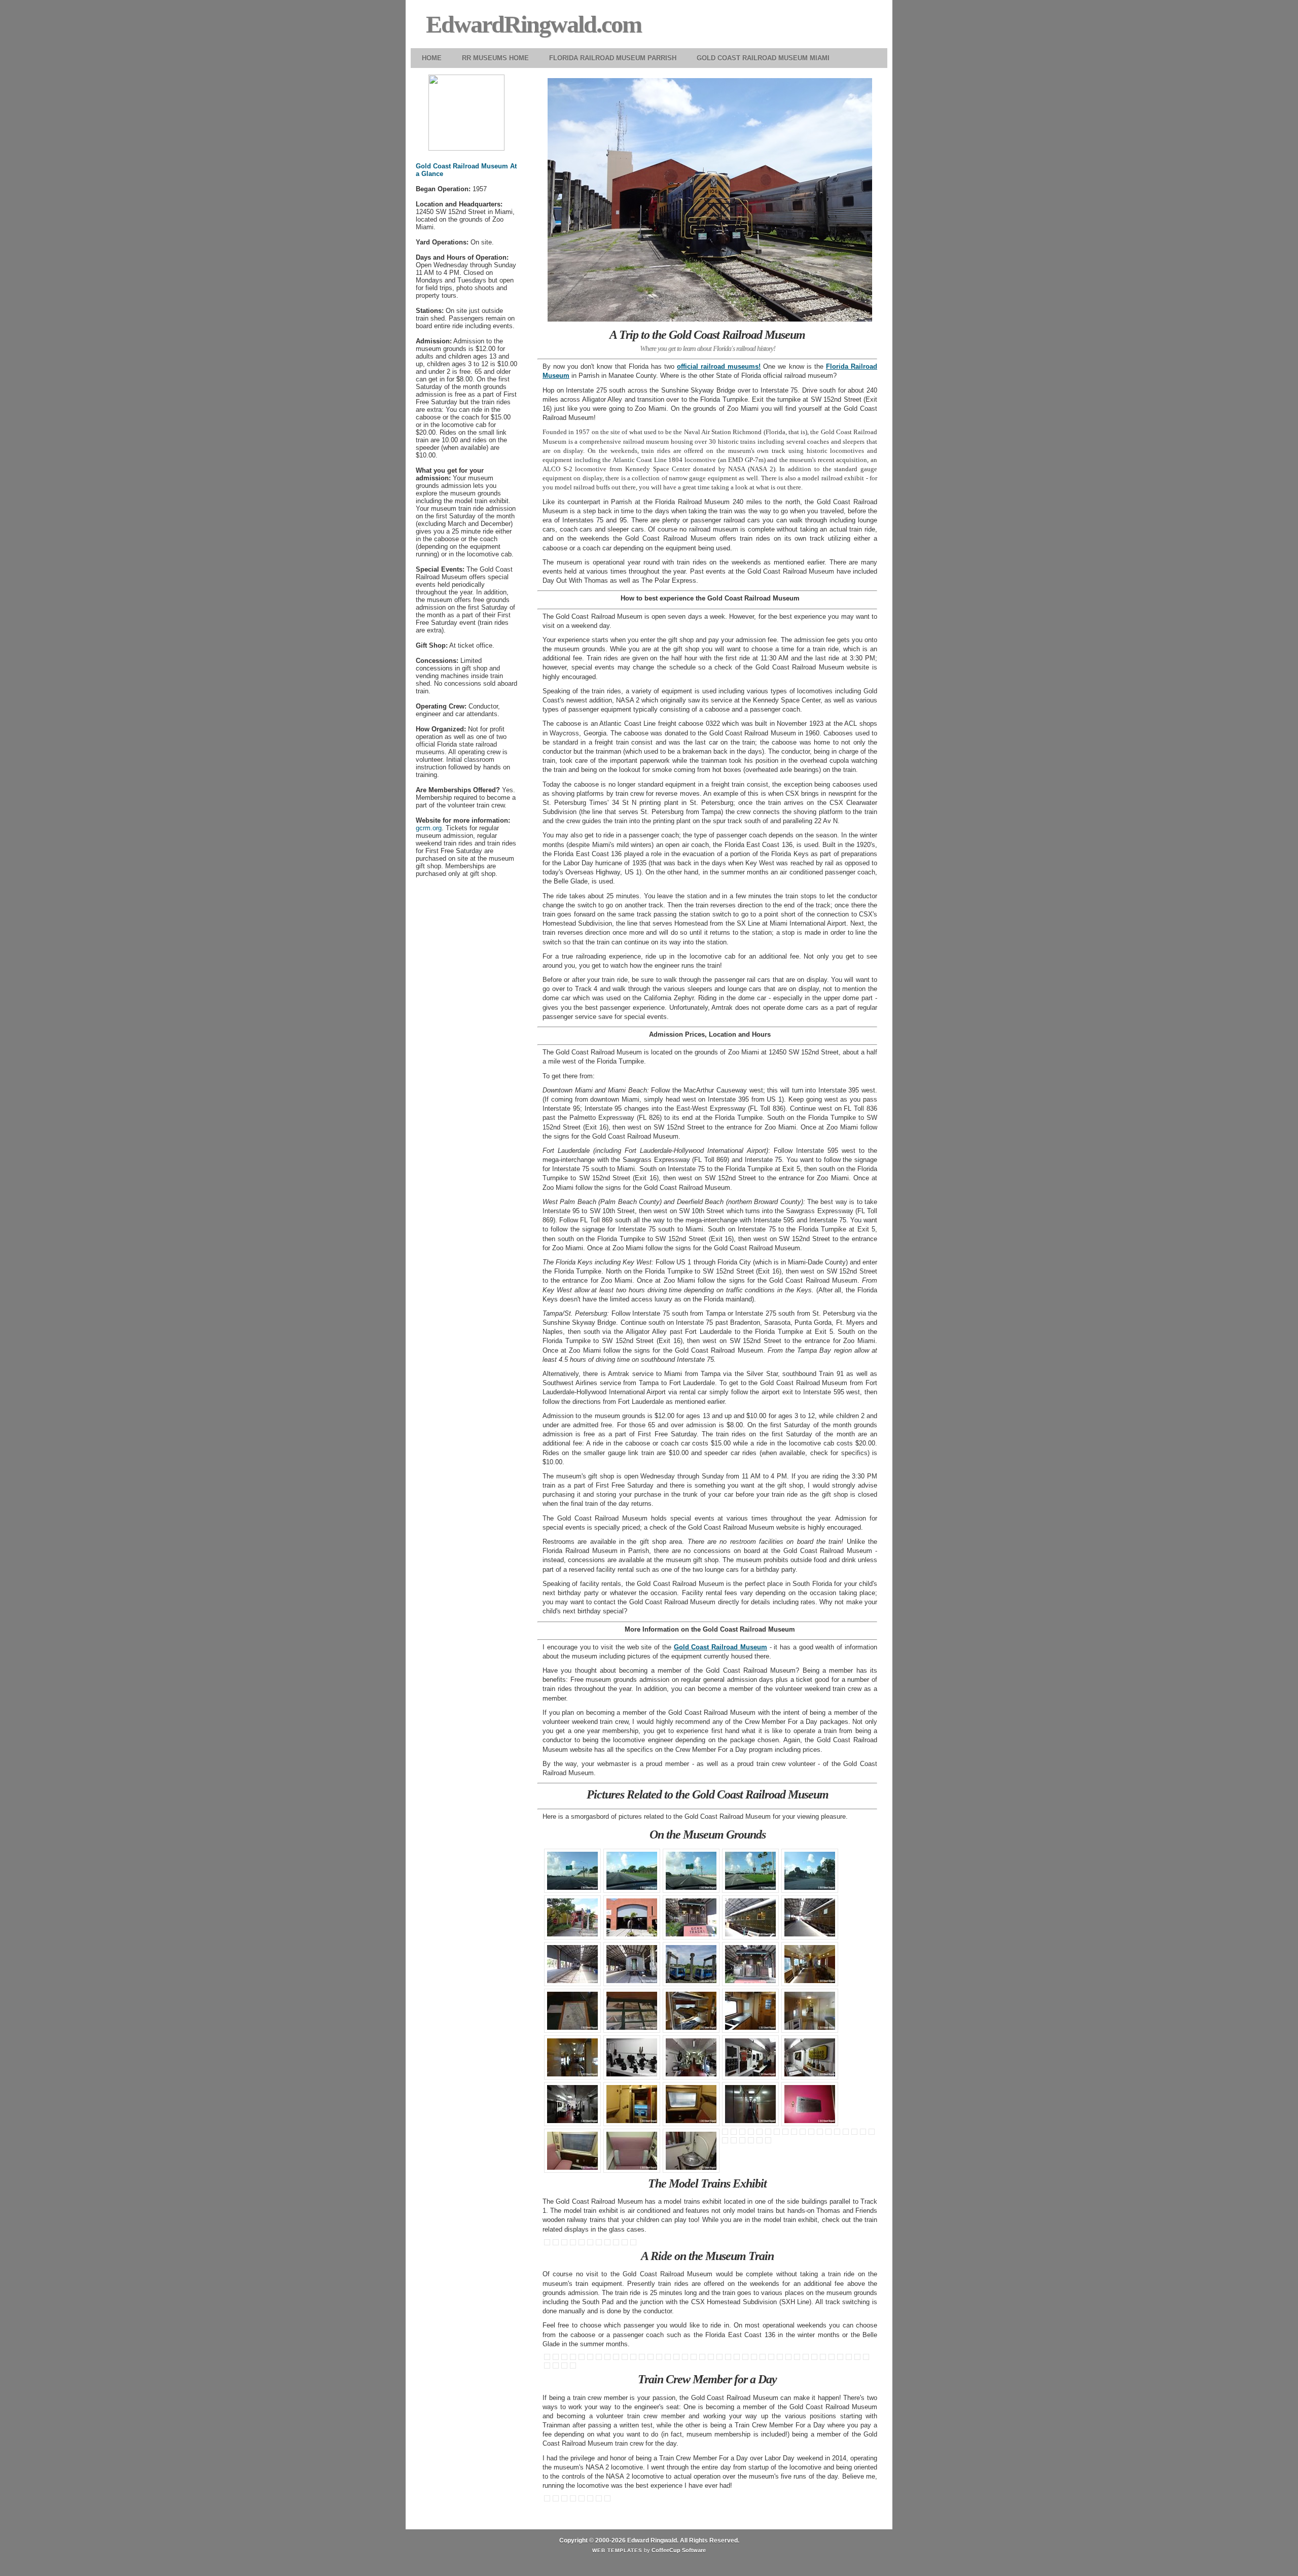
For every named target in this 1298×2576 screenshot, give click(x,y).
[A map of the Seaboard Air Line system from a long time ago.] (574, 2012)
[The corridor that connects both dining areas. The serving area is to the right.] (813, 2133)
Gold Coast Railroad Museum (720, 1647)
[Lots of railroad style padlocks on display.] (626, 2244)
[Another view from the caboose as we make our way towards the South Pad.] (583, 2358)
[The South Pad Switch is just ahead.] (660, 2358)
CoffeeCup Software (679, 2550)
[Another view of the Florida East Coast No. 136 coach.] (790, 2358)
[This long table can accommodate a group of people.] (838, 2133)
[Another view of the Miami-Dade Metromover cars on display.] (752, 2142)
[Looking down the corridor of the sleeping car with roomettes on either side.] (744, 2133)
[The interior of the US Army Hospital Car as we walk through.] (811, 1965)
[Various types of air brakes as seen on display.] (633, 2059)
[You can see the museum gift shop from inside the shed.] (873, 2133)
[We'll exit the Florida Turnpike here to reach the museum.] (692, 1872)
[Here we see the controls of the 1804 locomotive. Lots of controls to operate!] (867, 2358)
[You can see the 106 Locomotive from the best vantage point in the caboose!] (566, 2358)
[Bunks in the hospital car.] (692, 2012)
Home (432, 58)
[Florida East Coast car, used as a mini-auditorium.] (752, 2133)
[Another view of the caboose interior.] (747, 2358)
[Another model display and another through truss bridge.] (600, 2244)
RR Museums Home (495, 58)
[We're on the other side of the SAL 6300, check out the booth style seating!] (830, 2133)
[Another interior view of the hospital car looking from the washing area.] (811, 2012)
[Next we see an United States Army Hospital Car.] (811, 1919)
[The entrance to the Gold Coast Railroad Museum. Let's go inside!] (811, 1872)
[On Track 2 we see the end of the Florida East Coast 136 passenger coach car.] (633, 1965)
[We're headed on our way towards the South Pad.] (574, 2358)
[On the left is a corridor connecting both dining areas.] (804, 2133)
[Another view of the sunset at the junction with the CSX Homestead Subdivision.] (566, 2367)
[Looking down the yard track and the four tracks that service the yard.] (626, 2358)
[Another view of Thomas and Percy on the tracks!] (591, 2244)
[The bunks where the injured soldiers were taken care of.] (574, 2059)
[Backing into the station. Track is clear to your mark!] (678, 2358)
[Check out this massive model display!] (574, 2244)
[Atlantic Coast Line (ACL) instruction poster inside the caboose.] (755, 2358)
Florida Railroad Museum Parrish (613, 58)
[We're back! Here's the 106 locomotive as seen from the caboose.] (704, 2358)
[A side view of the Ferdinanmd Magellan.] (752, 1919)
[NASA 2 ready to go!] (769, 2142)
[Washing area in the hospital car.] (752, 2012)
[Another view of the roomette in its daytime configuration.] (735, 2133)
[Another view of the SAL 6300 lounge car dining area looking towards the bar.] (847, 2133)
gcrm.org (429, 828)
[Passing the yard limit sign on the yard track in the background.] (617, 2358)
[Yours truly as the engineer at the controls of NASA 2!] (600, 2500)
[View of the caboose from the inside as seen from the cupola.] (557, 2358)
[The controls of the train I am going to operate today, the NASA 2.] (548, 2500)
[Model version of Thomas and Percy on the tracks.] (583, 2244)
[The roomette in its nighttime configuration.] (726, 2133)
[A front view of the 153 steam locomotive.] (864, 2133)
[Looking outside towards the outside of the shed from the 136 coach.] (816, 2358)
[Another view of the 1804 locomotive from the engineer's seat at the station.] (548, 2367)
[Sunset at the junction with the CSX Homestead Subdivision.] (557, 2367)
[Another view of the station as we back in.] (686, 2358)
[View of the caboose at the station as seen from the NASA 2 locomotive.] (591, 2500)
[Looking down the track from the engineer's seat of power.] (583, 2500)
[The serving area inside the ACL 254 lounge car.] (778, 2133)
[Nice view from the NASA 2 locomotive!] (574, 2500)
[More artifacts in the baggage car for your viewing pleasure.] (574, 2105)
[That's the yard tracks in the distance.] (609, 2358)
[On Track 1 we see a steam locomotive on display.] (574, 1965)
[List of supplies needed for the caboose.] (764, 2358)
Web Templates (617, 2550)
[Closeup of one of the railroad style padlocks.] (635, 2244)
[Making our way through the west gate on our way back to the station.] (652, 2358)
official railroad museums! (719, 366)
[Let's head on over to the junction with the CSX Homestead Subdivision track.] (600, 2358)
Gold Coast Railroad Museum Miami (763, 58)
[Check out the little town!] (557, 2244)
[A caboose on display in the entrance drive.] (726, 2142)
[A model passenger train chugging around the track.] (609, 2244)
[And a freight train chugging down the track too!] (617, 2244)
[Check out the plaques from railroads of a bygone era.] (752, 2059)
